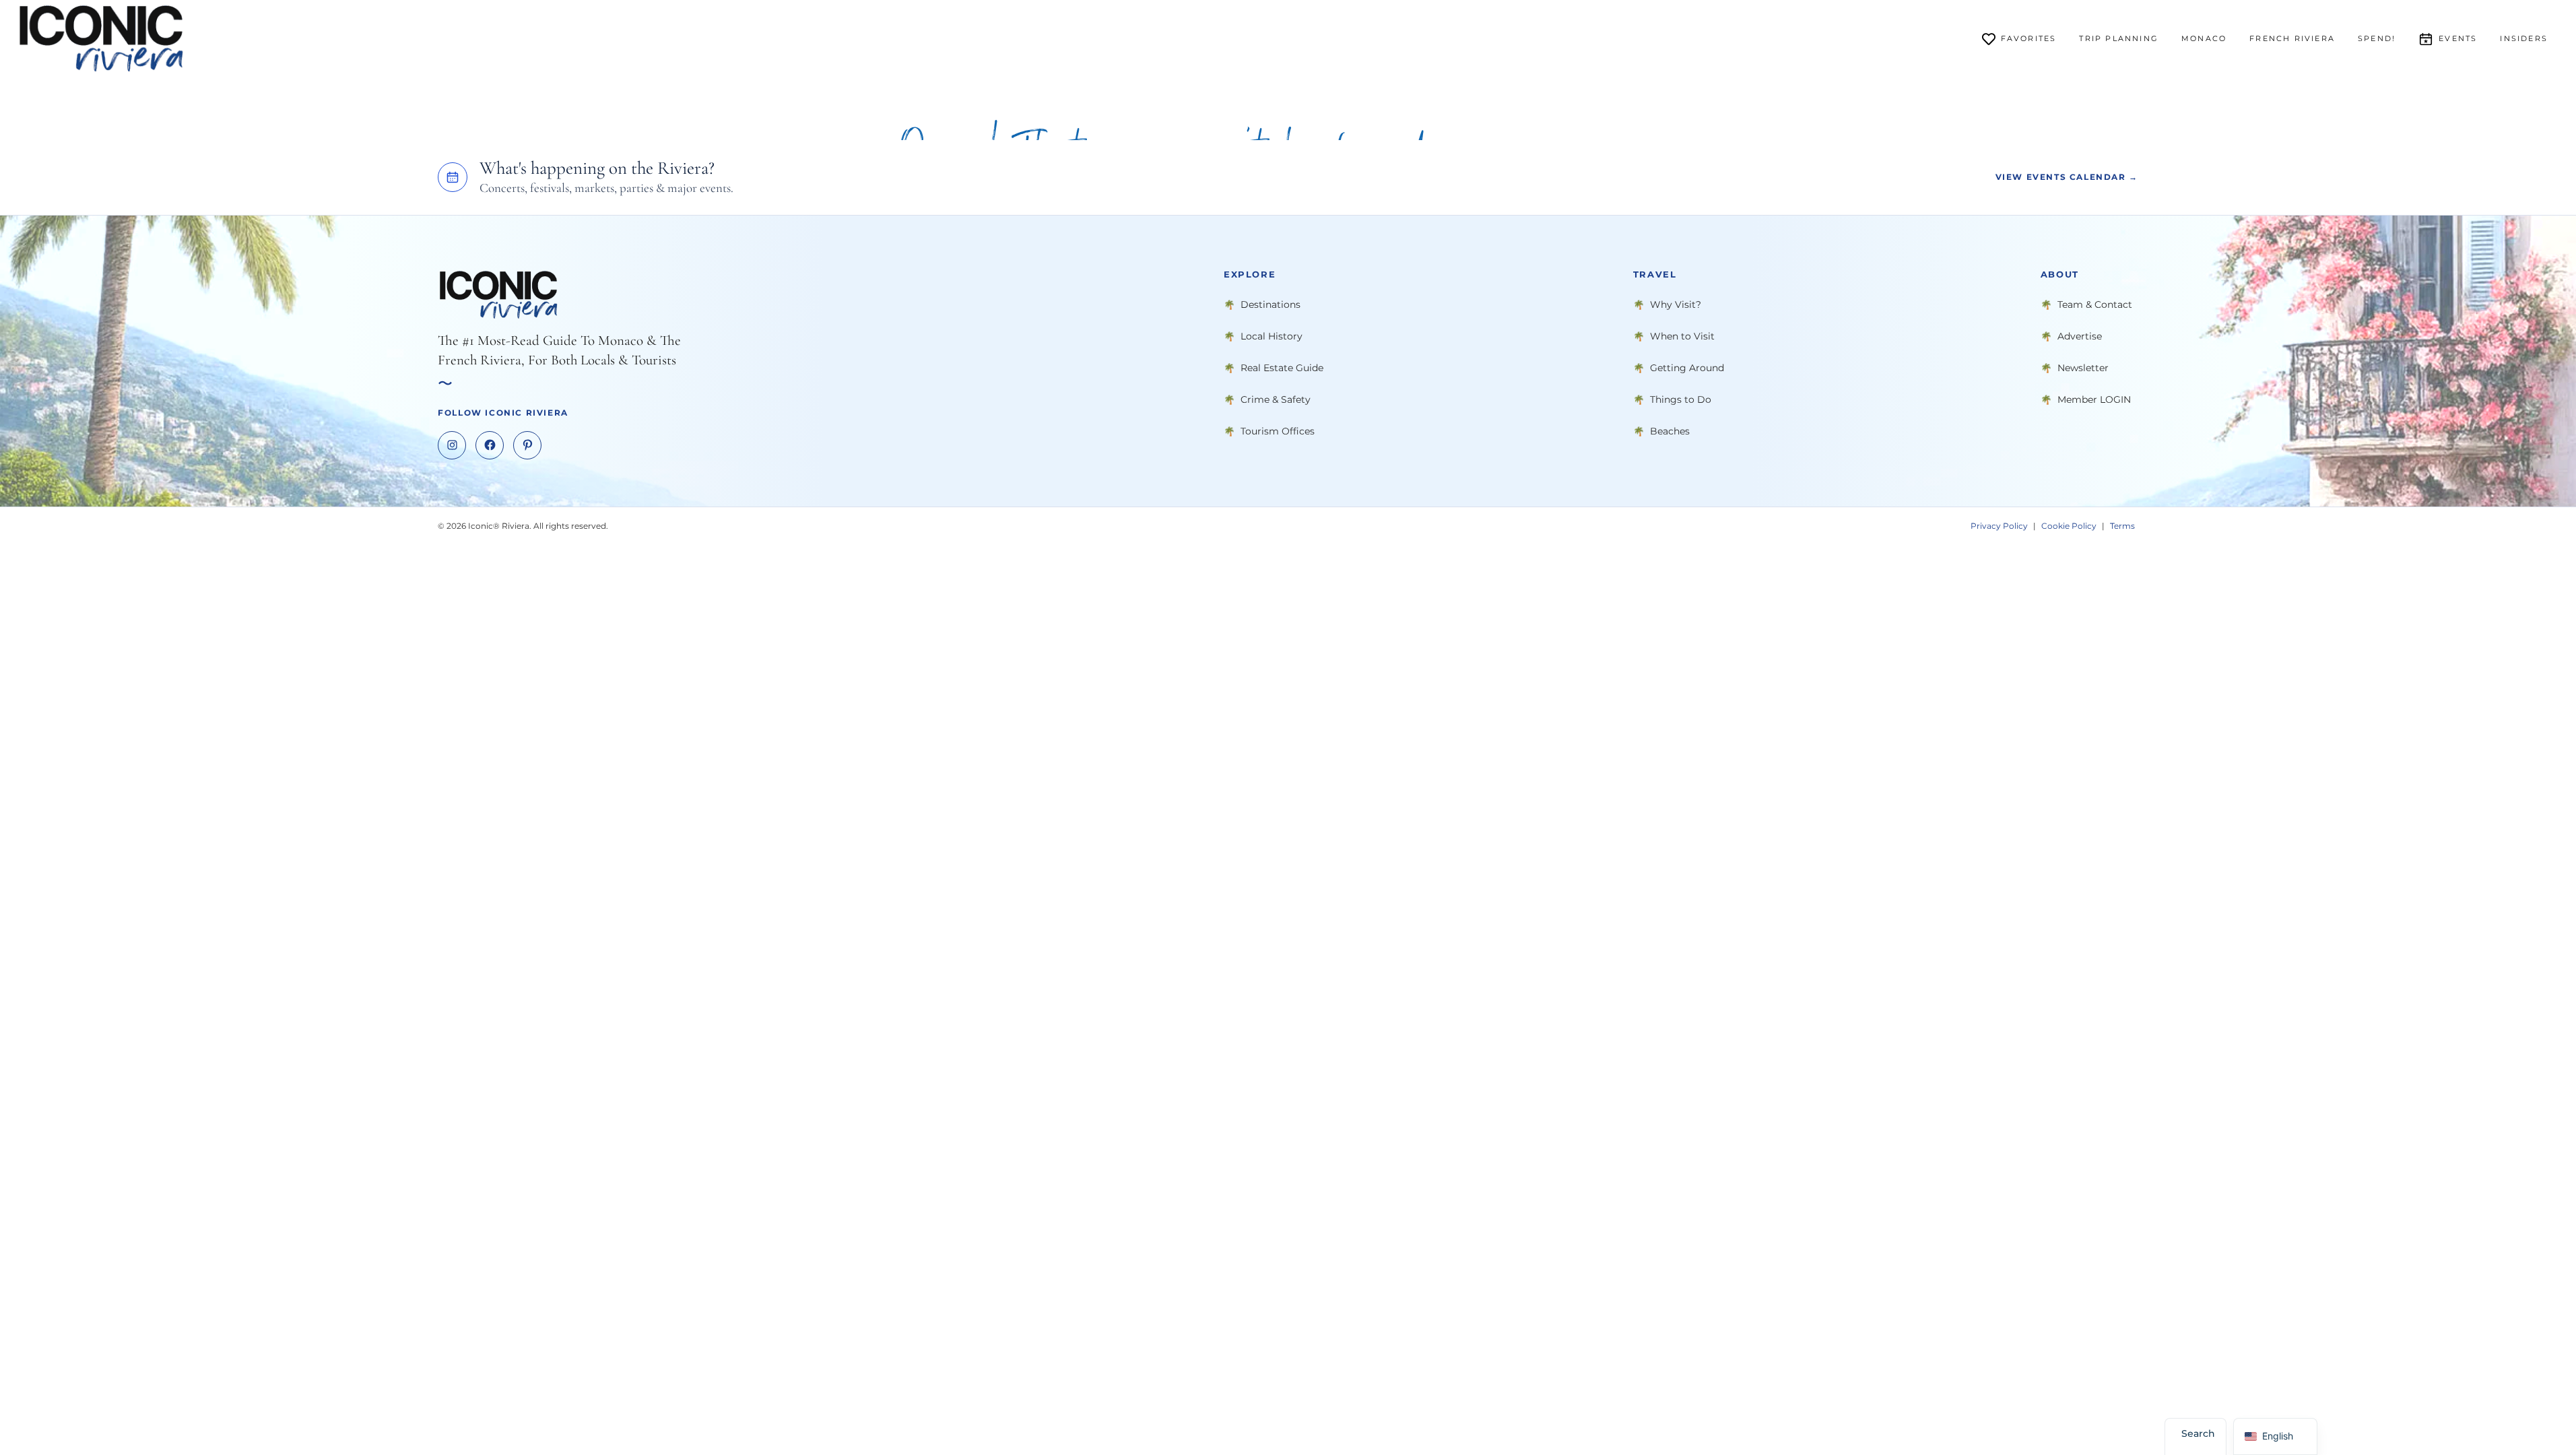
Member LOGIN (2094, 399)
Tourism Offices (1278, 430)
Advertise (2080, 335)
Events (2458, 38)
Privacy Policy (1999, 525)
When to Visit (1682, 335)
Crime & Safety (1276, 399)
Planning (2119, 38)
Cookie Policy (2069, 525)
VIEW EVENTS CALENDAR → (2067, 177)
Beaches (1670, 430)
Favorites (2029, 38)
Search (2198, 1433)
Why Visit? (1676, 304)
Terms (2122, 525)
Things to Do (1681, 399)
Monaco (2204, 38)
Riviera (2292, 38)
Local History (1272, 335)
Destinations (1270, 304)
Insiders (2524, 38)
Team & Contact (2095, 304)
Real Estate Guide (1282, 367)
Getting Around (1687, 367)
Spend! (2377, 38)
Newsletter (2083, 367)
